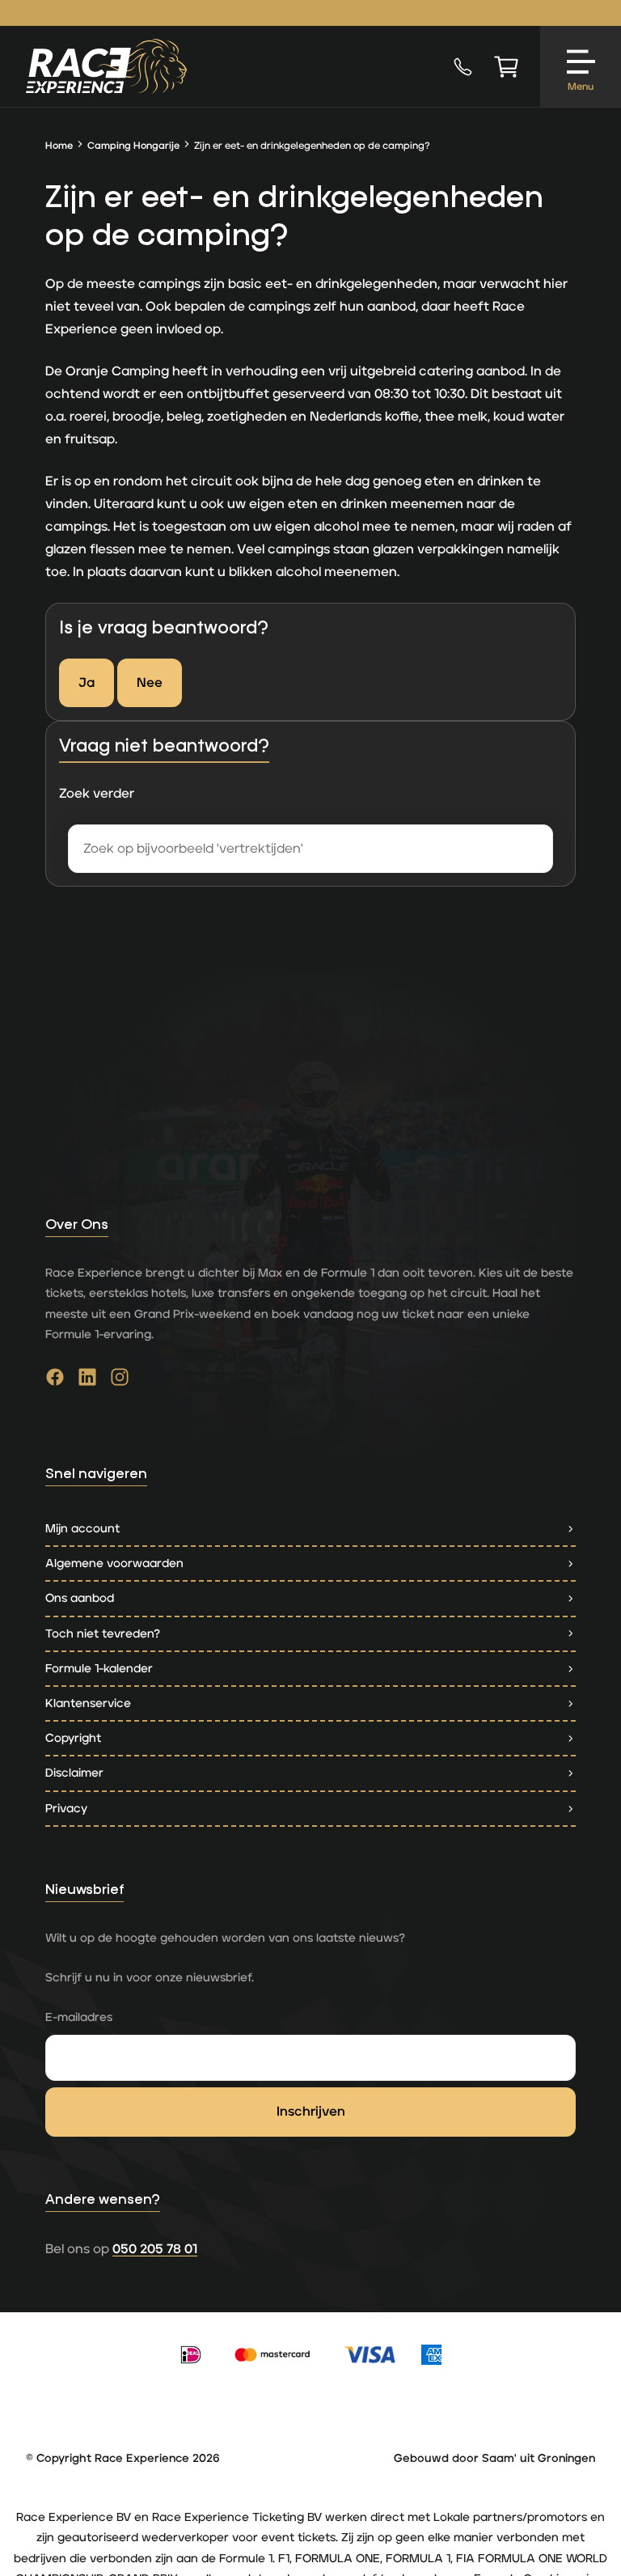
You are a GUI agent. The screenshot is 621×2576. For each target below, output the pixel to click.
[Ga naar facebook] (55, 1381)
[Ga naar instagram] (120, 1381)
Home (59, 146)
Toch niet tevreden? (103, 1634)
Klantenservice (88, 1703)
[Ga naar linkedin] (87, 1381)
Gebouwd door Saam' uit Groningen (494, 2459)
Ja (87, 683)
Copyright (73, 1738)
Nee (150, 683)
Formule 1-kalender (99, 1669)
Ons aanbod (80, 1598)
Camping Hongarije (133, 146)
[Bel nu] (463, 66)
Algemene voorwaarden (114, 1563)
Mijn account (82, 1529)
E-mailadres (79, 2017)
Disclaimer (74, 1773)
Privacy (66, 1809)
